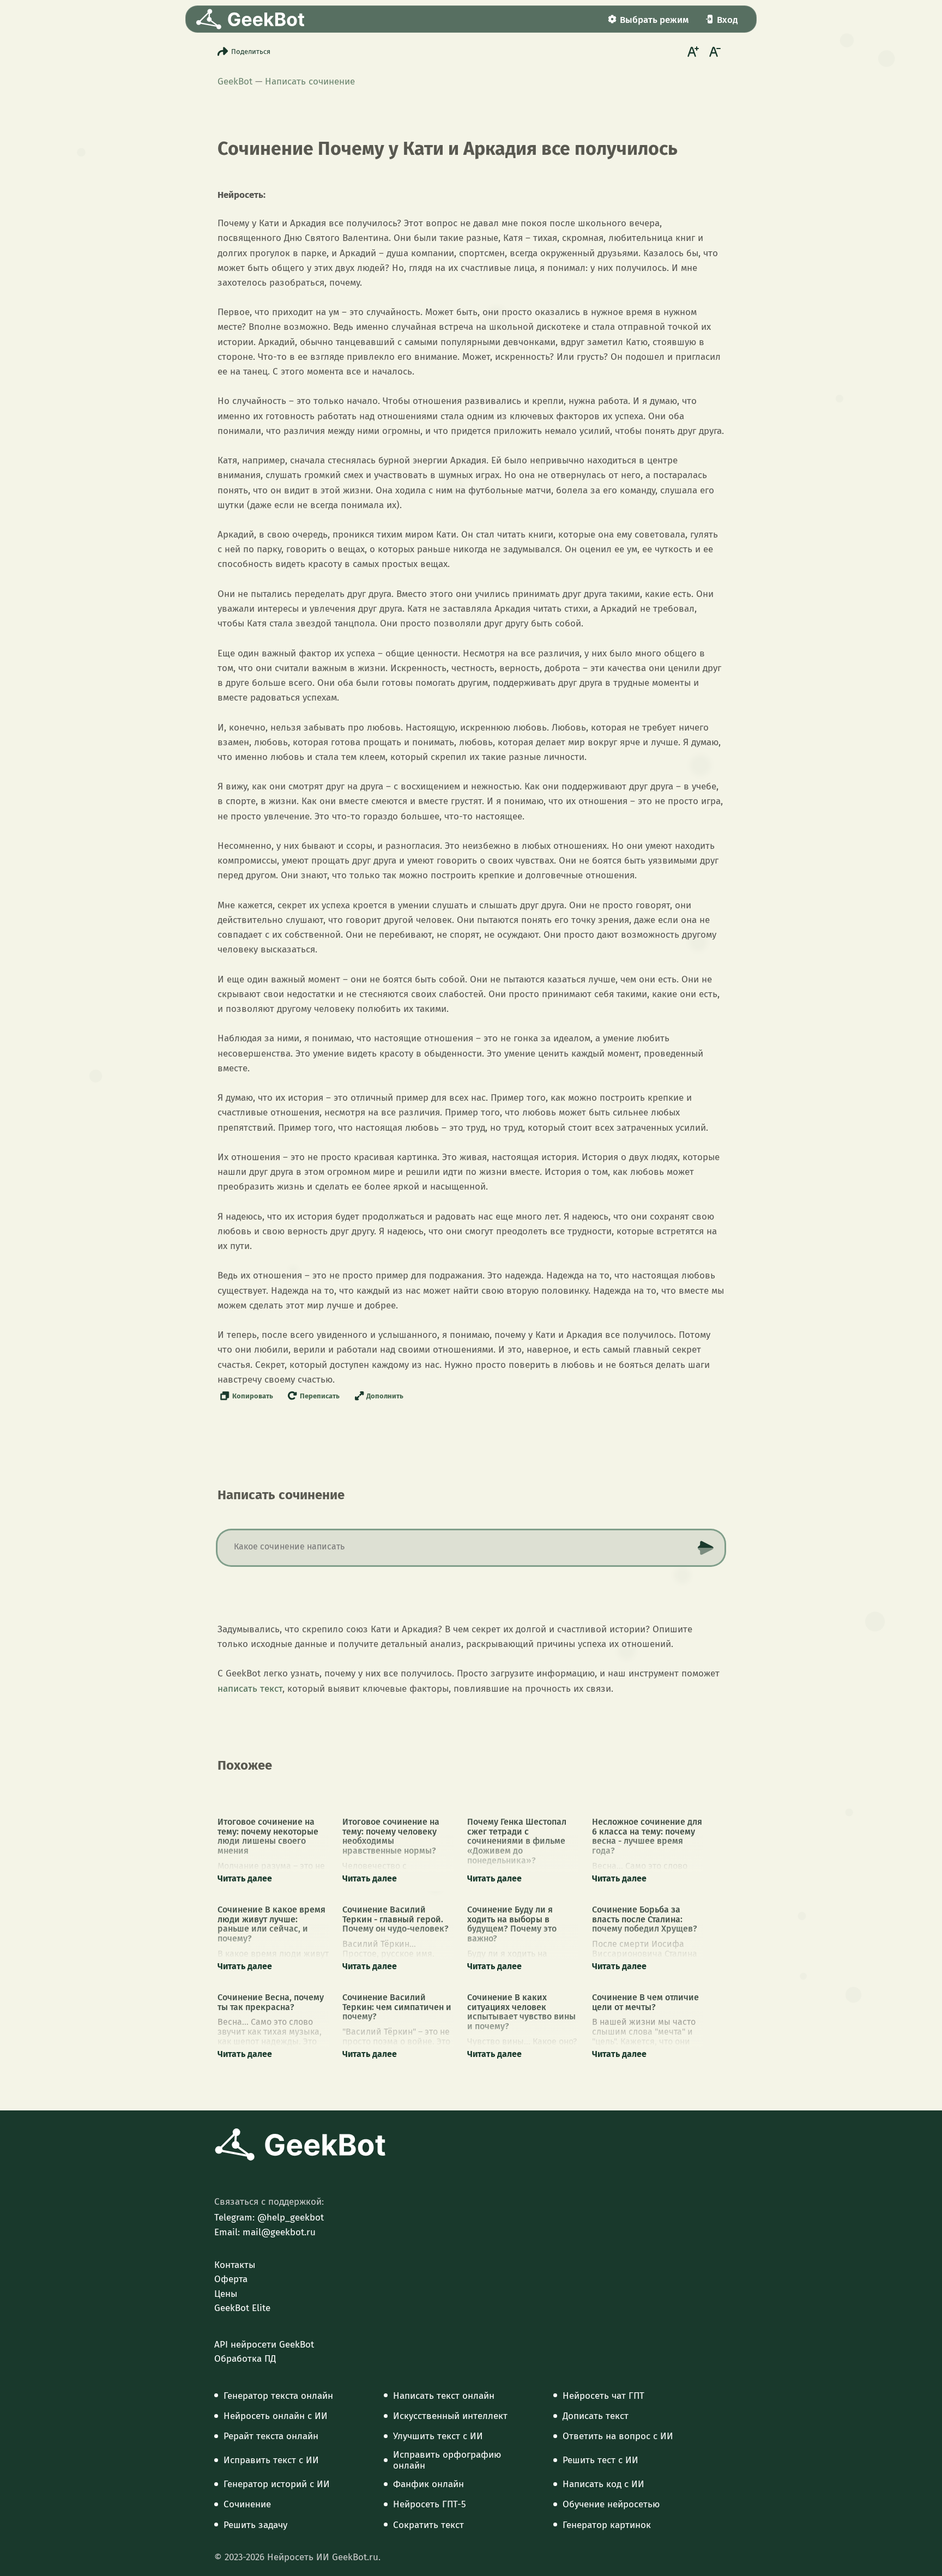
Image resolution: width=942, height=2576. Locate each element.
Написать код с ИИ (603, 2484)
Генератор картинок (607, 2525)
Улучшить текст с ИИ (438, 2436)
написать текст (250, 1689)
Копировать (253, 1396)
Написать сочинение (310, 82)
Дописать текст (596, 2416)
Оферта (231, 2279)
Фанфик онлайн (428, 2484)
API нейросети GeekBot (264, 2345)
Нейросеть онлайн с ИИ (276, 2416)
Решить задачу (255, 2525)
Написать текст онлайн (444, 2396)
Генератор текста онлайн (278, 2396)
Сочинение (247, 2505)
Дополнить (385, 1396)
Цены (226, 2294)
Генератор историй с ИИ (277, 2484)
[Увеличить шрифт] (692, 51)
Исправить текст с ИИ (271, 2460)
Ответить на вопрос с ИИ (618, 2436)
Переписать (320, 1396)
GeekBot (235, 82)
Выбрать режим (654, 20)
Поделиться (251, 52)
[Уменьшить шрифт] (714, 51)
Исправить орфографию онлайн (447, 2460)
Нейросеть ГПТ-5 (430, 2505)
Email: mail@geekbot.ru (265, 2233)
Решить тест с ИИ (600, 2460)
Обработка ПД (245, 2359)
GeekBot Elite (242, 2308)
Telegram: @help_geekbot (269, 2218)
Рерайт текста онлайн (271, 2436)
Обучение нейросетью (611, 2505)
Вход (727, 20)
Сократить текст (428, 2525)
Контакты (235, 2265)
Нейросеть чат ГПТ (603, 2396)
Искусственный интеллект (450, 2416)
